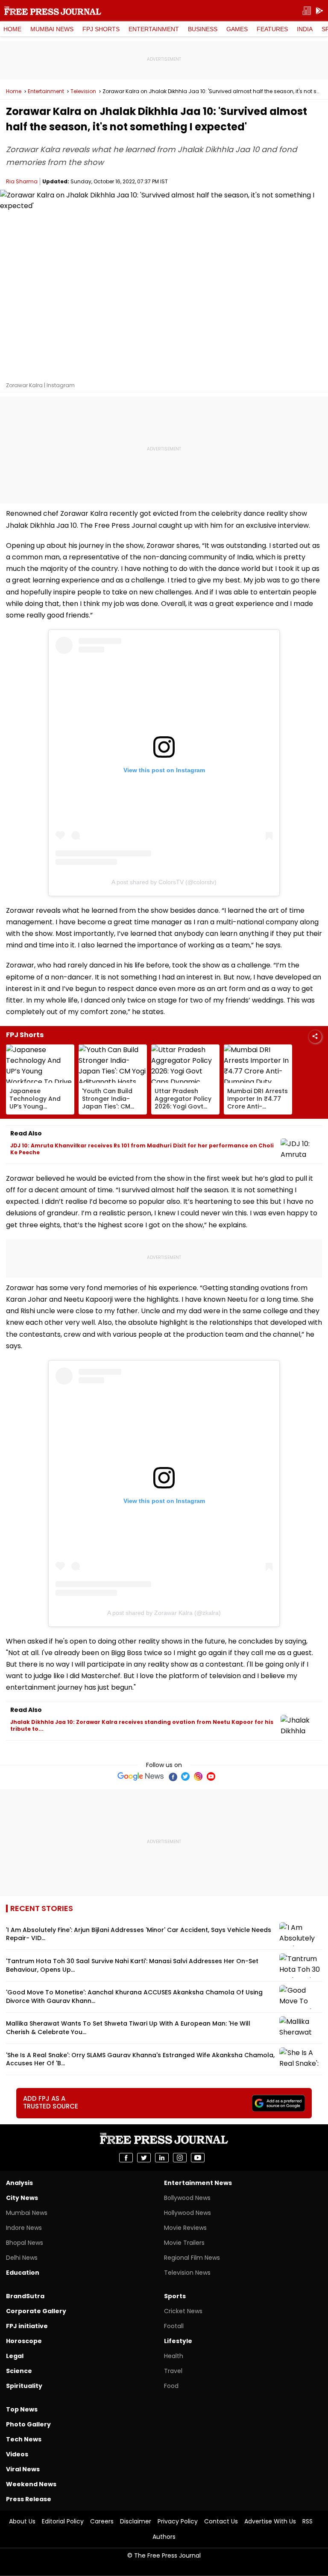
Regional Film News (192, 2258)
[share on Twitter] (144, 2158)
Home (12, 29)
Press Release (29, 2499)
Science (19, 2371)
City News (22, 2198)
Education (23, 2273)
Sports (175, 2296)
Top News (22, 2409)
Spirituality (24, 2386)
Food (171, 2386)
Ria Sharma (22, 181)
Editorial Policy (63, 2521)
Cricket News (183, 2311)
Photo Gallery (28, 2424)
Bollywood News (187, 2198)
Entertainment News (198, 2183)
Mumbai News (52, 29)
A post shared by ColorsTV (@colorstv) (164, 882)
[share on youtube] (198, 2158)
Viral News (23, 2469)
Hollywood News (187, 2213)
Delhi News (22, 2258)
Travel (173, 2371)
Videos (17, 2454)
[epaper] (307, 11)
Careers (102, 2521)
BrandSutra (25, 2296)
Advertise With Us (270, 2521)
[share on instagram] (180, 2158)
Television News (187, 2273)
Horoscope (24, 2341)
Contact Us (221, 2521)
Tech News (24, 2439)
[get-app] (319, 11)
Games (237, 29)
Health (174, 2356)
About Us (22, 2521)
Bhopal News (25, 2243)
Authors (164, 2537)
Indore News (24, 2228)
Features (272, 29)
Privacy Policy (178, 2521)
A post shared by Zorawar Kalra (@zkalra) (164, 1613)
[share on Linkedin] (162, 2158)
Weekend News (31, 2484)
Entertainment (154, 29)
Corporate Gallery (36, 2311)
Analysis (19, 2183)
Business (203, 29)
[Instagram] (198, 1776)
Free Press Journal (53, 11)
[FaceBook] (173, 1776)
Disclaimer (136, 2521)
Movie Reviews (185, 2228)
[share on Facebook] (126, 2158)
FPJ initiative (27, 2326)
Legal (15, 2356)
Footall (174, 2326)
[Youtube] (211, 1776)
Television (83, 91)
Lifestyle (178, 2341)
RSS (307, 2521)
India (305, 29)
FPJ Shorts (101, 29)
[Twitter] (185, 1776)
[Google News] (141, 1776)
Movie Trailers (184, 2243)
